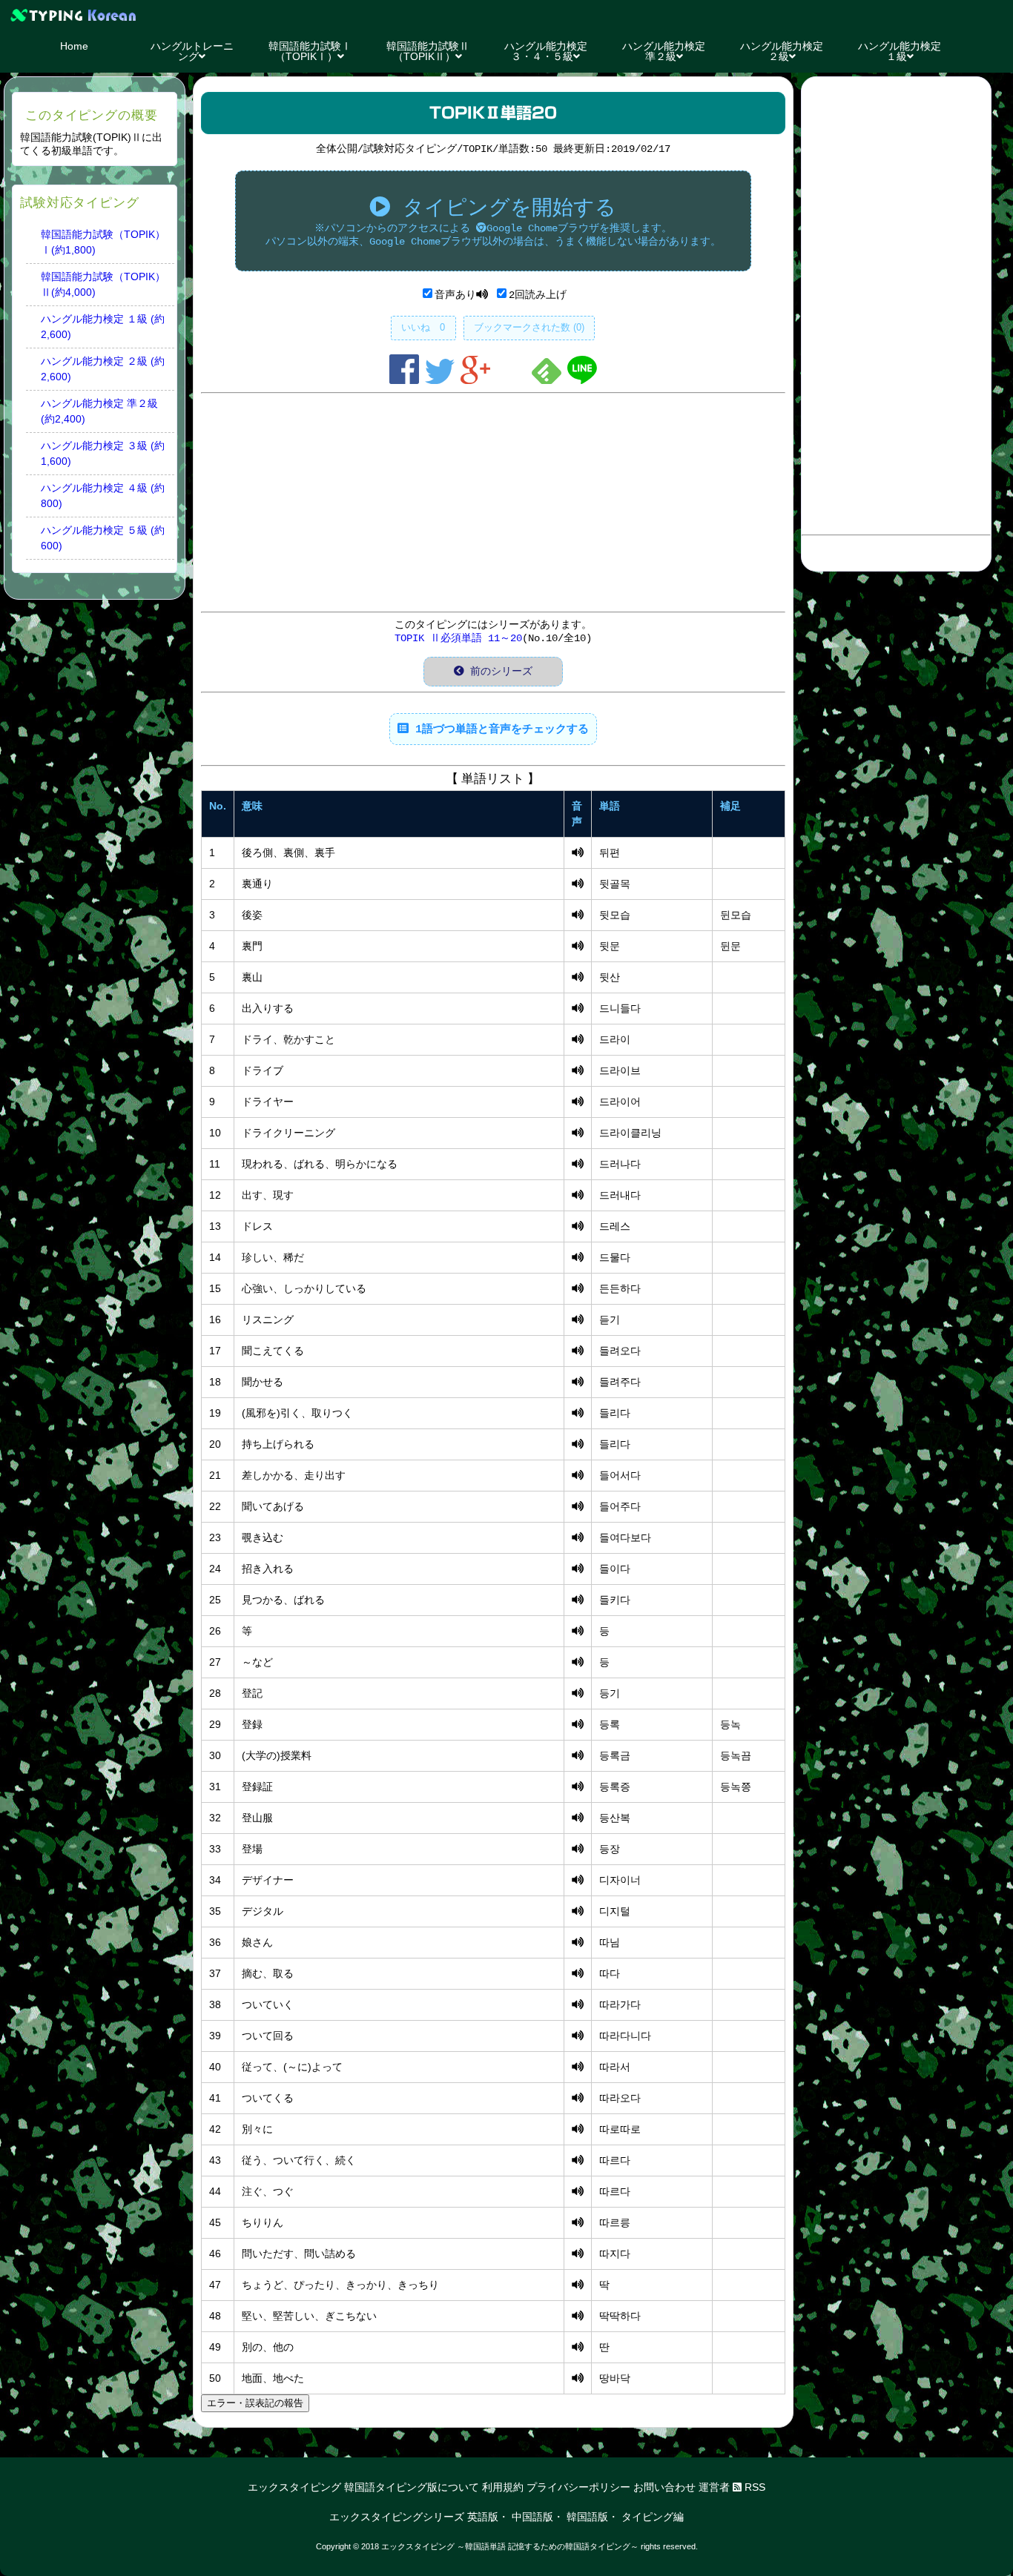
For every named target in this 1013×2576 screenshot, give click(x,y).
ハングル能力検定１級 (900, 51)
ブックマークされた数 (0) (529, 327)
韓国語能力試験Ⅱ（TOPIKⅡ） (428, 51)
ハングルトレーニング (192, 51)
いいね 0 (423, 327)
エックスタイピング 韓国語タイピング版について (363, 2487)
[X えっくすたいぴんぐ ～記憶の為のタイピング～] (506, 15)
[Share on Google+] (478, 381)
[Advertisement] (493, 503)
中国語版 (532, 2517)
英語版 (483, 2517)
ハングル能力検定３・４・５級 (546, 51)
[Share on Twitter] (443, 381)
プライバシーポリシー (578, 2487)
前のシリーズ (498, 672)
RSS (753, 2487)
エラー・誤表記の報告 (255, 2403)
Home (74, 46)
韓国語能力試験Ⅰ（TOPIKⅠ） (310, 51)
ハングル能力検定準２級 (664, 51)
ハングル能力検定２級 (782, 51)
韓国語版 (587, 2517)
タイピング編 (653, 2517)
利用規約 (503, 2487)
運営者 (714, 2487)
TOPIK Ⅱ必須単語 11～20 (458, 638)
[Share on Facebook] (407, 381)
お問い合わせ (664, 2487)
